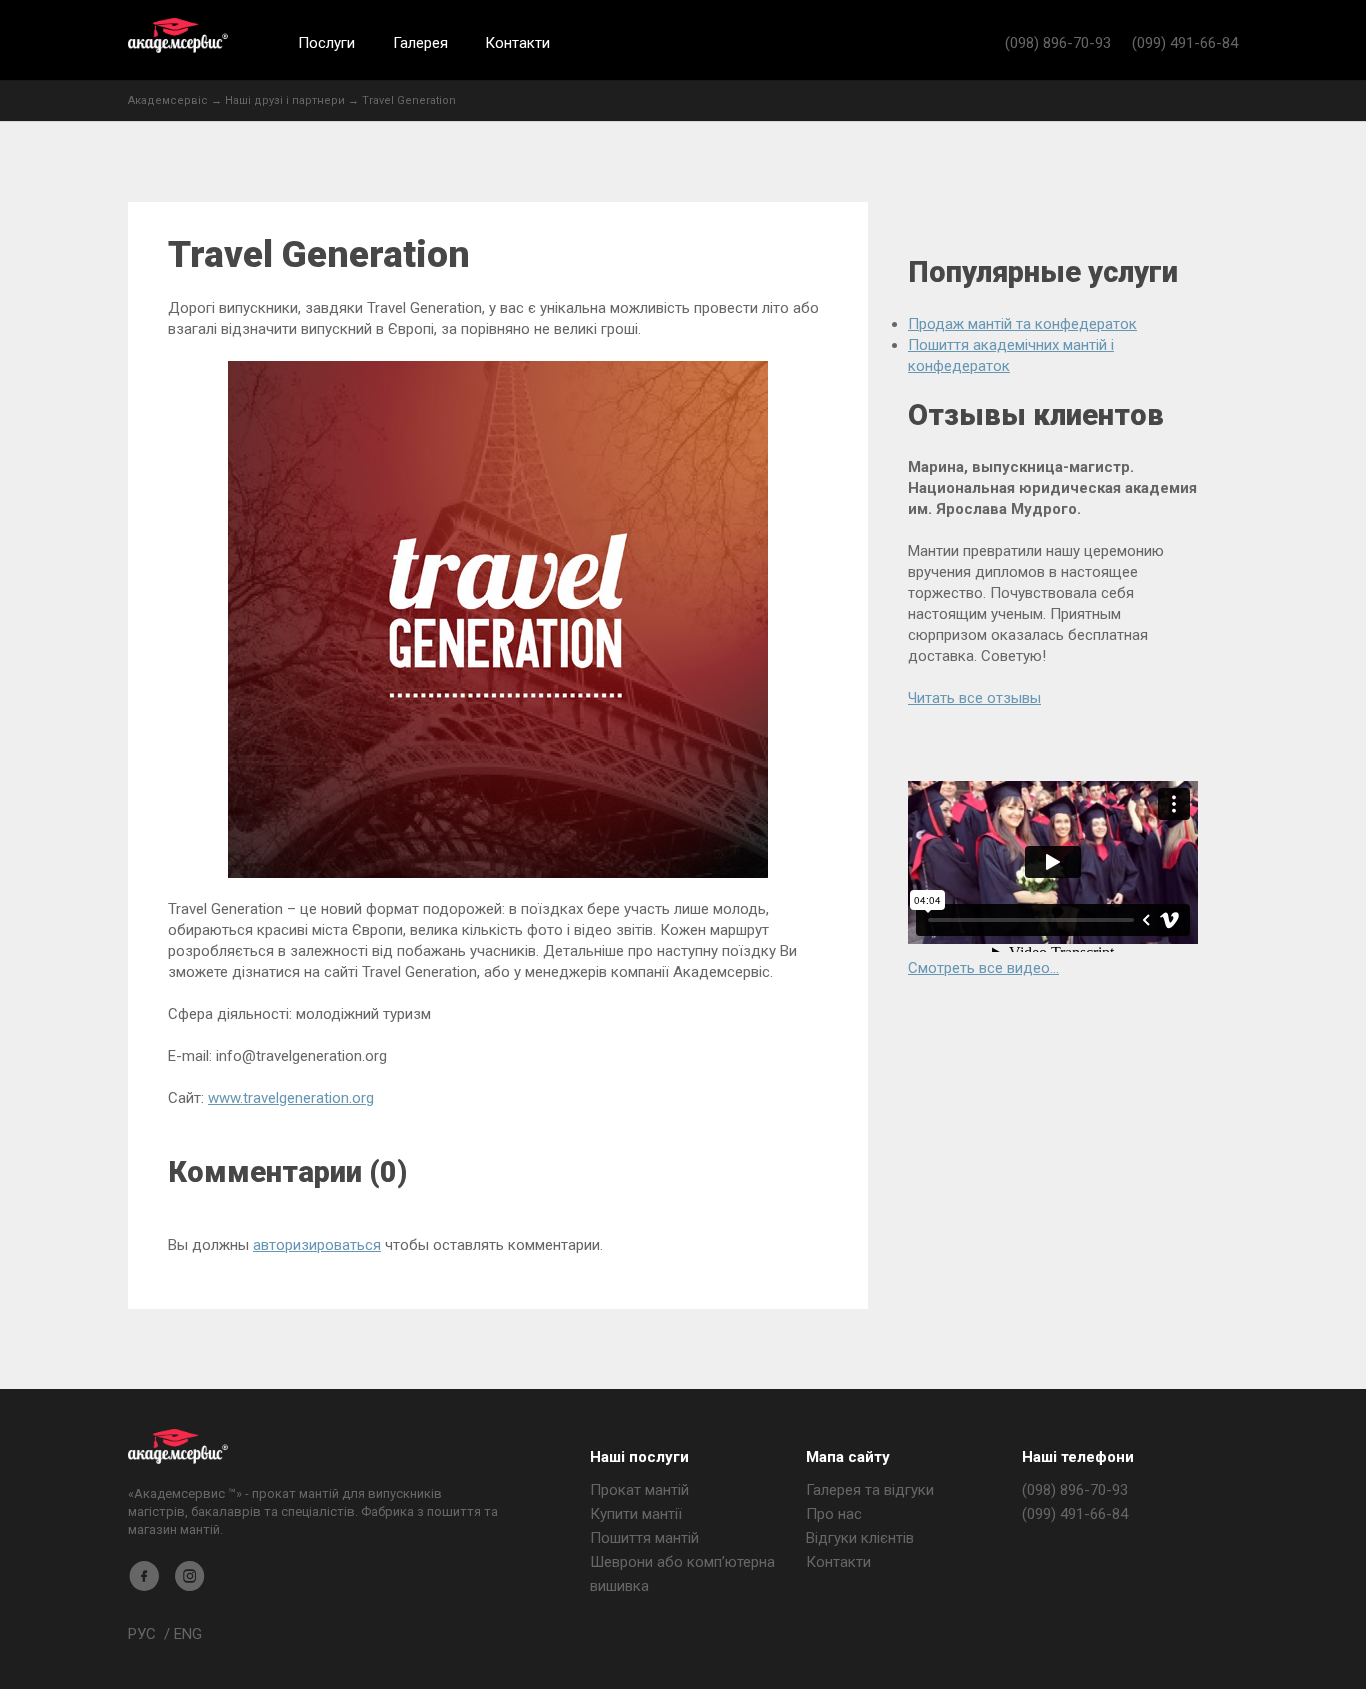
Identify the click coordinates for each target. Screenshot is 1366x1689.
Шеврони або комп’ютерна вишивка (682, 1574)
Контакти (517, 43)
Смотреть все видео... (983, 968)
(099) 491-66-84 (1185, 43)
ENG (188, 1634)
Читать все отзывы (974, 698)
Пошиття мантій (644, 1538)
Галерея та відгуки (870, 1490)
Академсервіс (178, 35)
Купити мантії (636, 1514)
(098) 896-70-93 (1058, 43)
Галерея (420, 43)
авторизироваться (317, 1245)
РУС (142, 1634)
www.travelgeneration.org (291, 1098)
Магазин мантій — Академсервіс (178, 1446)
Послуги (326, 43)
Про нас (834, 1514)
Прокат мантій (639, 1490)
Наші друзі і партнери (285, 100)
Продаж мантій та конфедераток (1022, 324)
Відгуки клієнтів (860, 1538)
